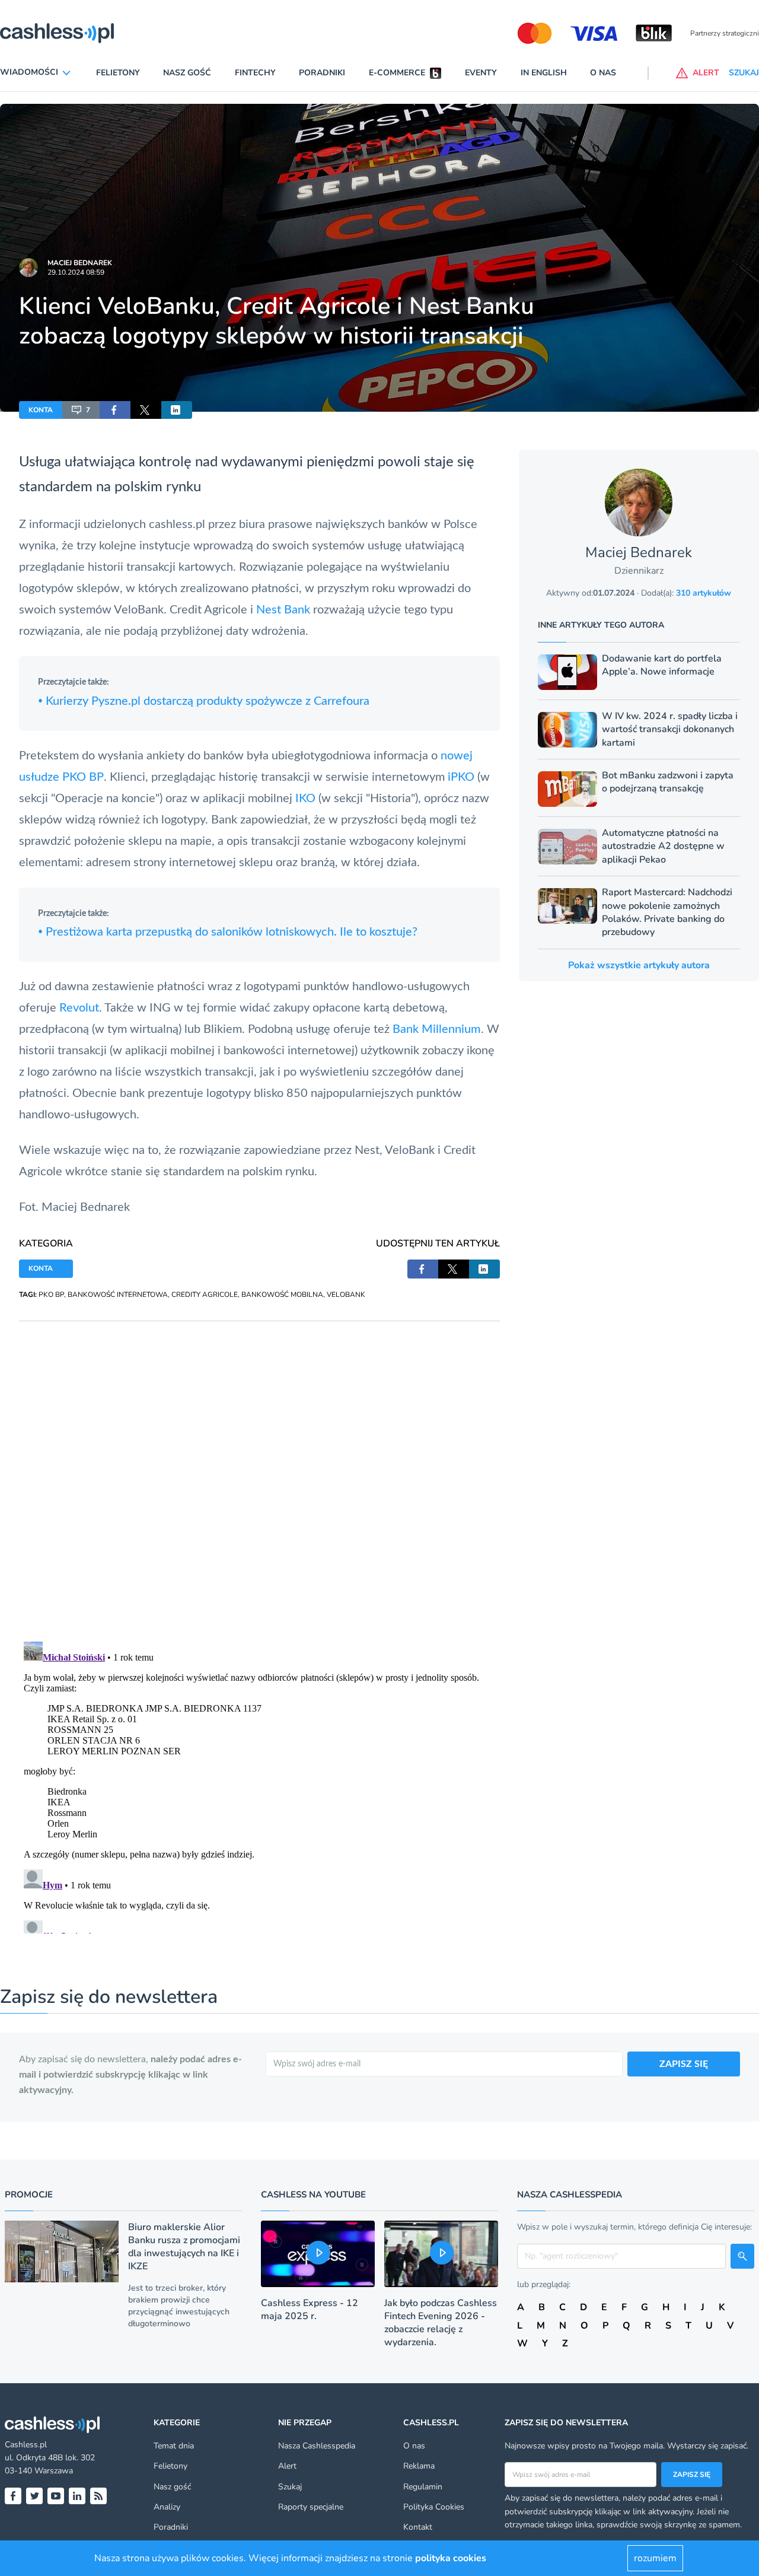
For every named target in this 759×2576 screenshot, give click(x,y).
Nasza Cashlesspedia (317, 2446)
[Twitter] (34, 2496)
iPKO (461, 777)
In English (544, 73)
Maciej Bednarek (80, 263)
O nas (603, 73)
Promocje (29, 2195)
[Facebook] (13, 2496)
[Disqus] (259, 1470)
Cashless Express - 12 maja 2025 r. (310, 2310)
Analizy (167, 2507)
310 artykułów (704, 593)
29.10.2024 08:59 (76, 272)
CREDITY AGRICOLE (205, 1295)
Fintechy (255, 73)
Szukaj (290, 2487)
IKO (305, 799)
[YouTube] (56, 2496)
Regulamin (423, 2487)
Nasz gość (187, 73)
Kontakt (418, 2527)
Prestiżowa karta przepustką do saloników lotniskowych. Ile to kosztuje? (228, 932)
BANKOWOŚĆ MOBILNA (282, 1295)
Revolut (79, 1008)
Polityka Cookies (434, 2507)
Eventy (481, 73)
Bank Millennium (437, 1029)
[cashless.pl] (57, 33)
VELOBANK (346, 1295)
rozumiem (655, 2558)
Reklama (419, 2466)
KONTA (41, 410)
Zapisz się (692, 2475)
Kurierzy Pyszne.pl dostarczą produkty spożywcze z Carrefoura (204, 701)
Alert (287, 2466)
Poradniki (322, 73)
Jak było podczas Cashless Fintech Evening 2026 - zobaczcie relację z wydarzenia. (441, 2323)
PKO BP (51, 1295)
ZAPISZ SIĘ (684, 2064)
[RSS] (98, 2496)
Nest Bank (283, 610)
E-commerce (397, 73)
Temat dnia (174, 2446)
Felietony (118, 73)
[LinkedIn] (77, 2496)
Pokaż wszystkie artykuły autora (639, 965)
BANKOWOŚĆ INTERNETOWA (118, 1295)
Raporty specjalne (311, 2507)
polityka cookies (451, 2558)
